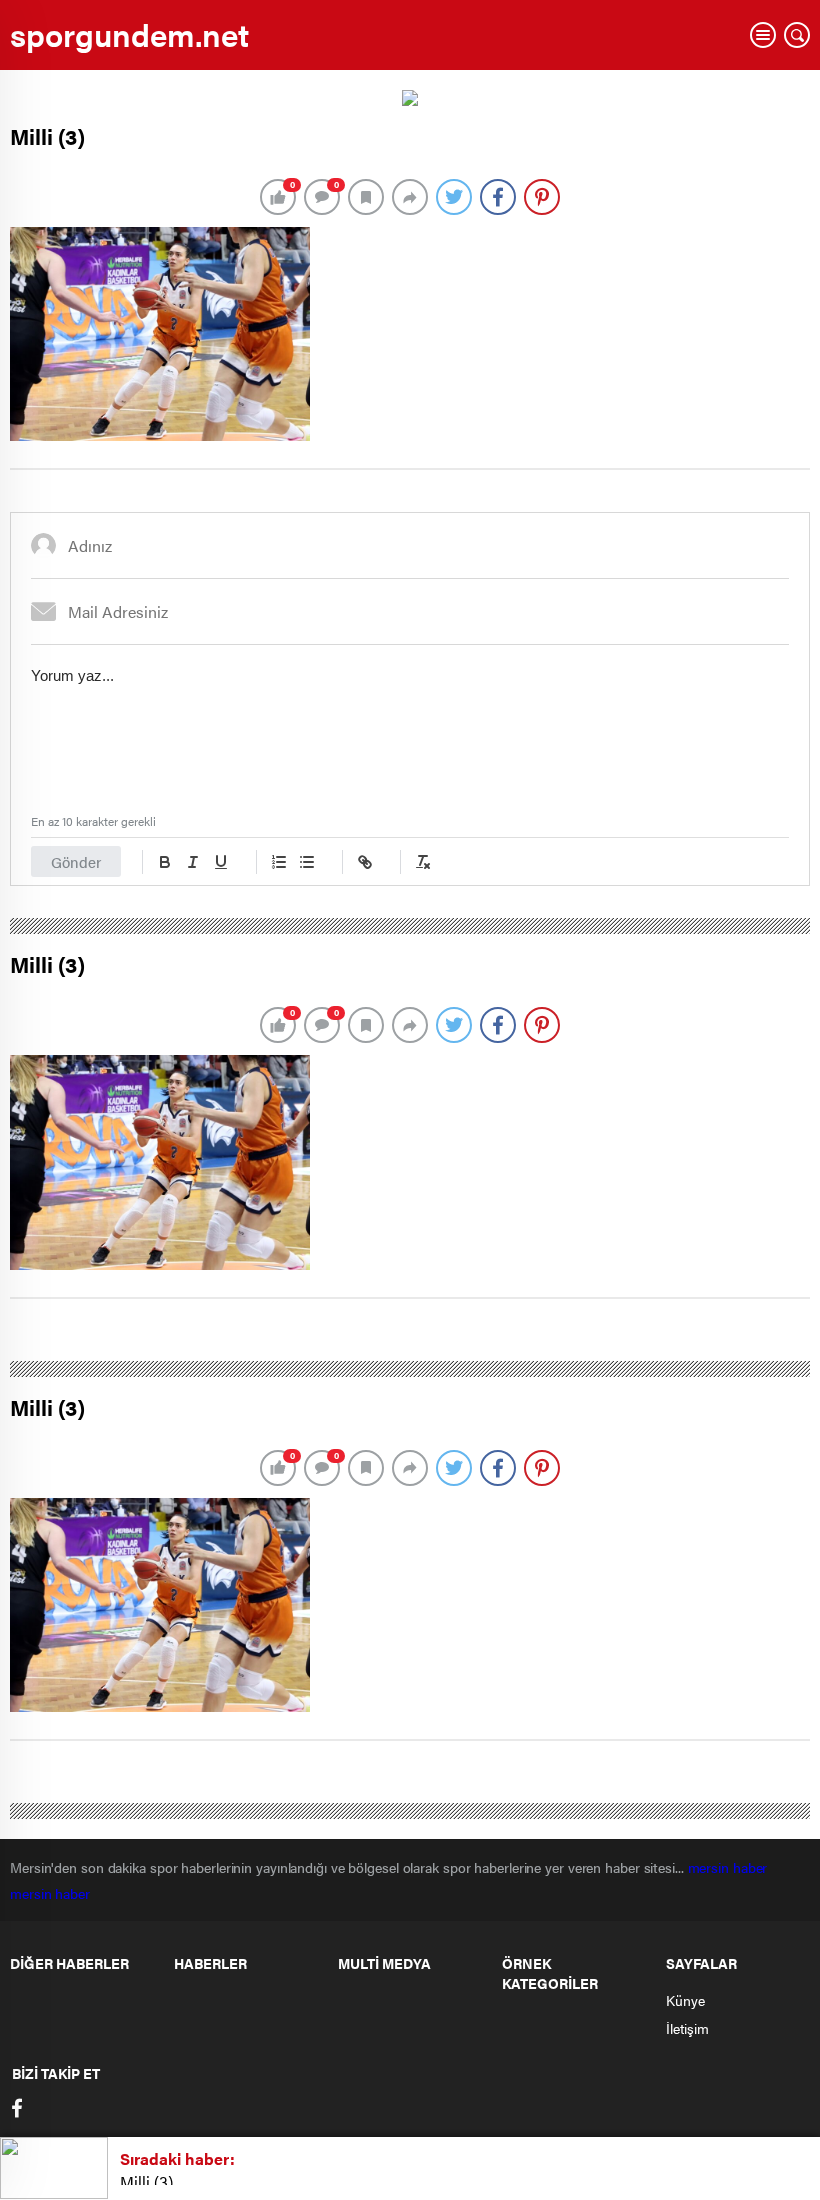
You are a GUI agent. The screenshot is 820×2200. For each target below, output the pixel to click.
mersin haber (730, 1867)
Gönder (76, 861)
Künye (685, 2000)
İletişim (687, 2028)
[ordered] (279, 862)
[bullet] (307, 862)
